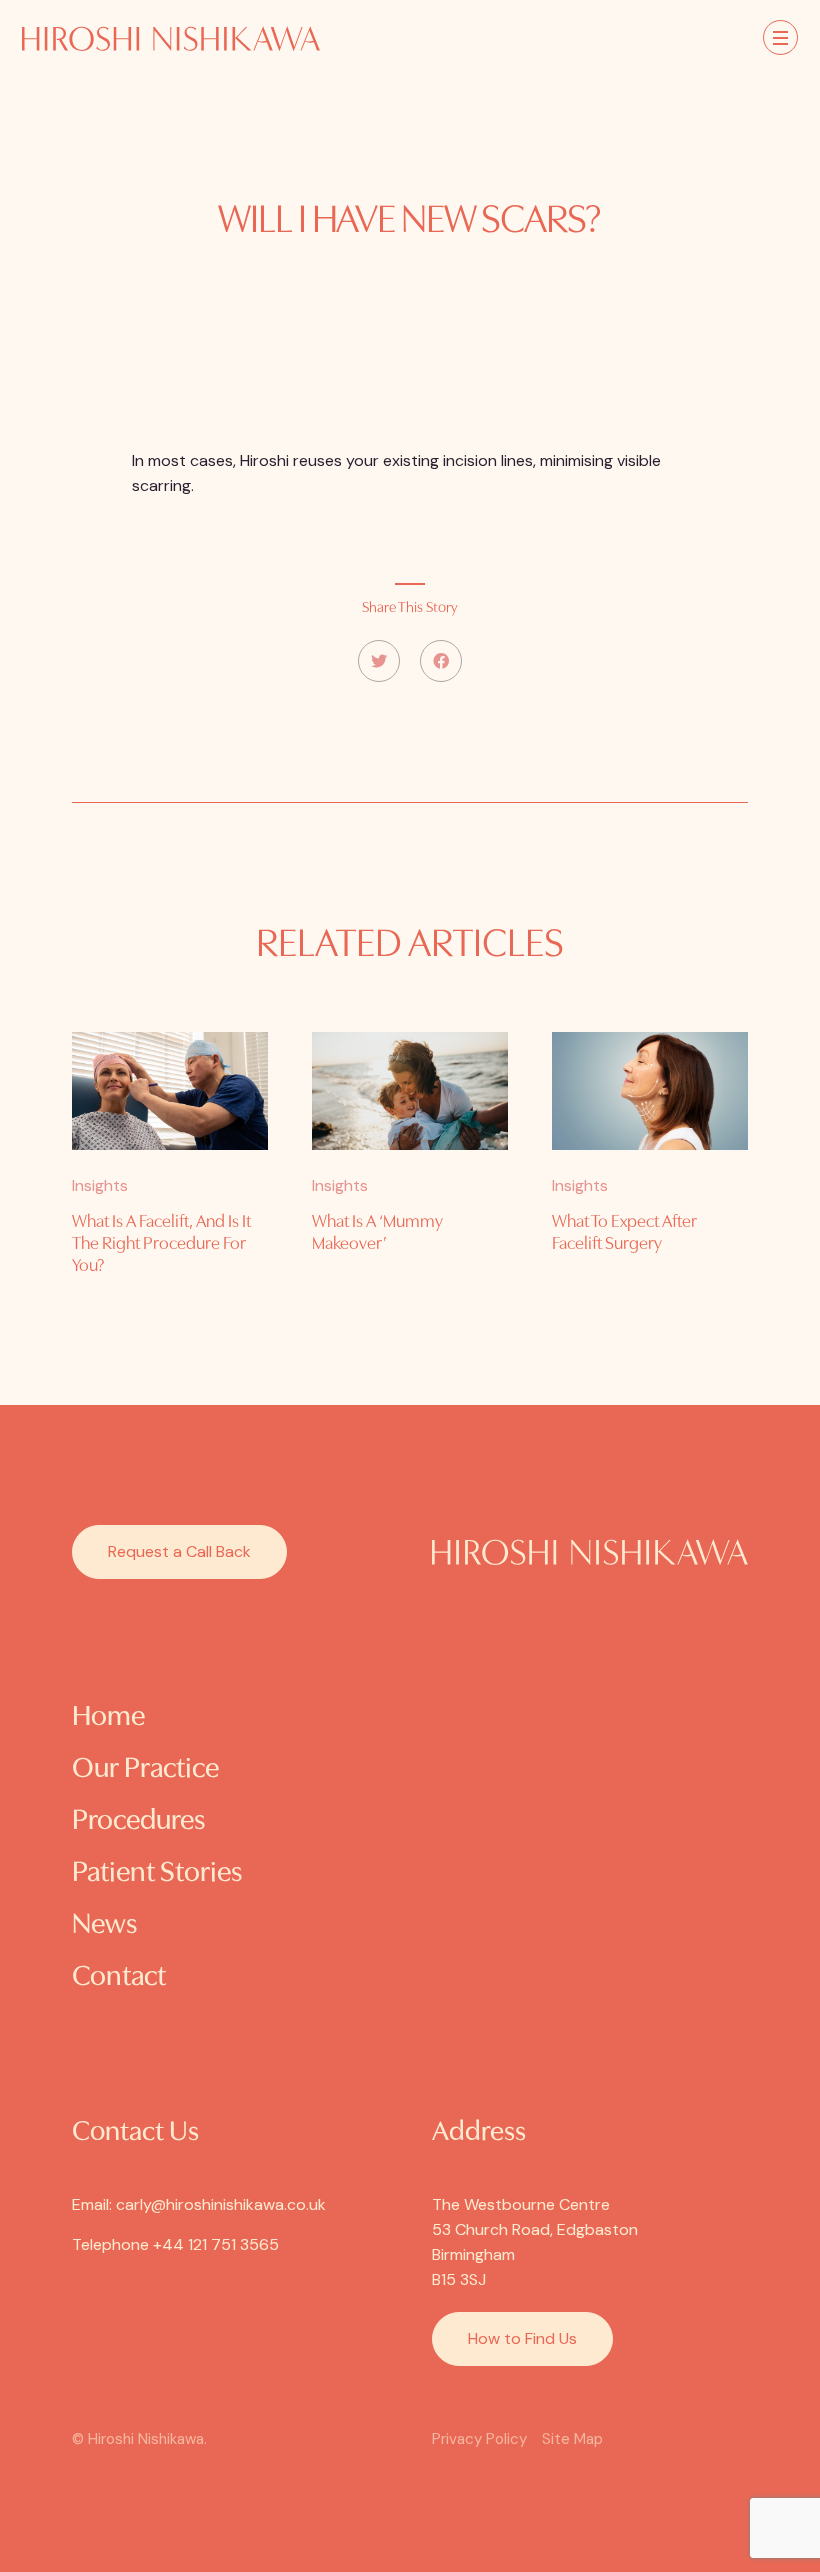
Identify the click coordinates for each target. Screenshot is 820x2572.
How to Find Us (522, 2338)
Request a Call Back (179, 1551)
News (104, 1925)
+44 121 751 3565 (216, 2244)
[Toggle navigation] (780, 37)
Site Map (572, 2439)
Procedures (138, 1821)
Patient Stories (157, 1873)
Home (108, 1717)
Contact (119, 1977)
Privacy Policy (479, 2439)
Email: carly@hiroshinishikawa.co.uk (199, 2204)
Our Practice (145, 1769)
